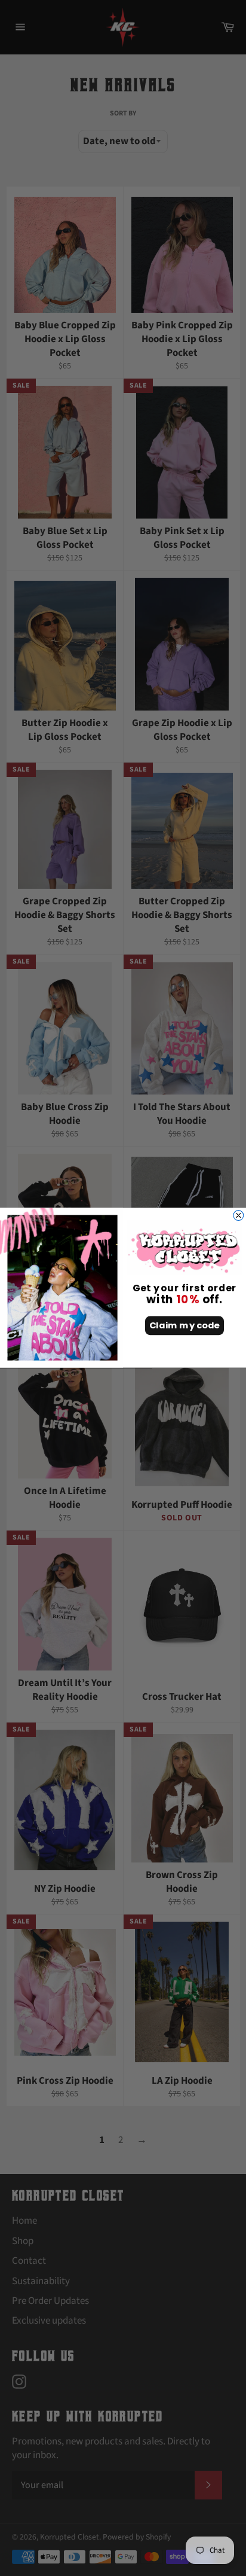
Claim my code (184, 1326)
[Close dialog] (239, 1216)
